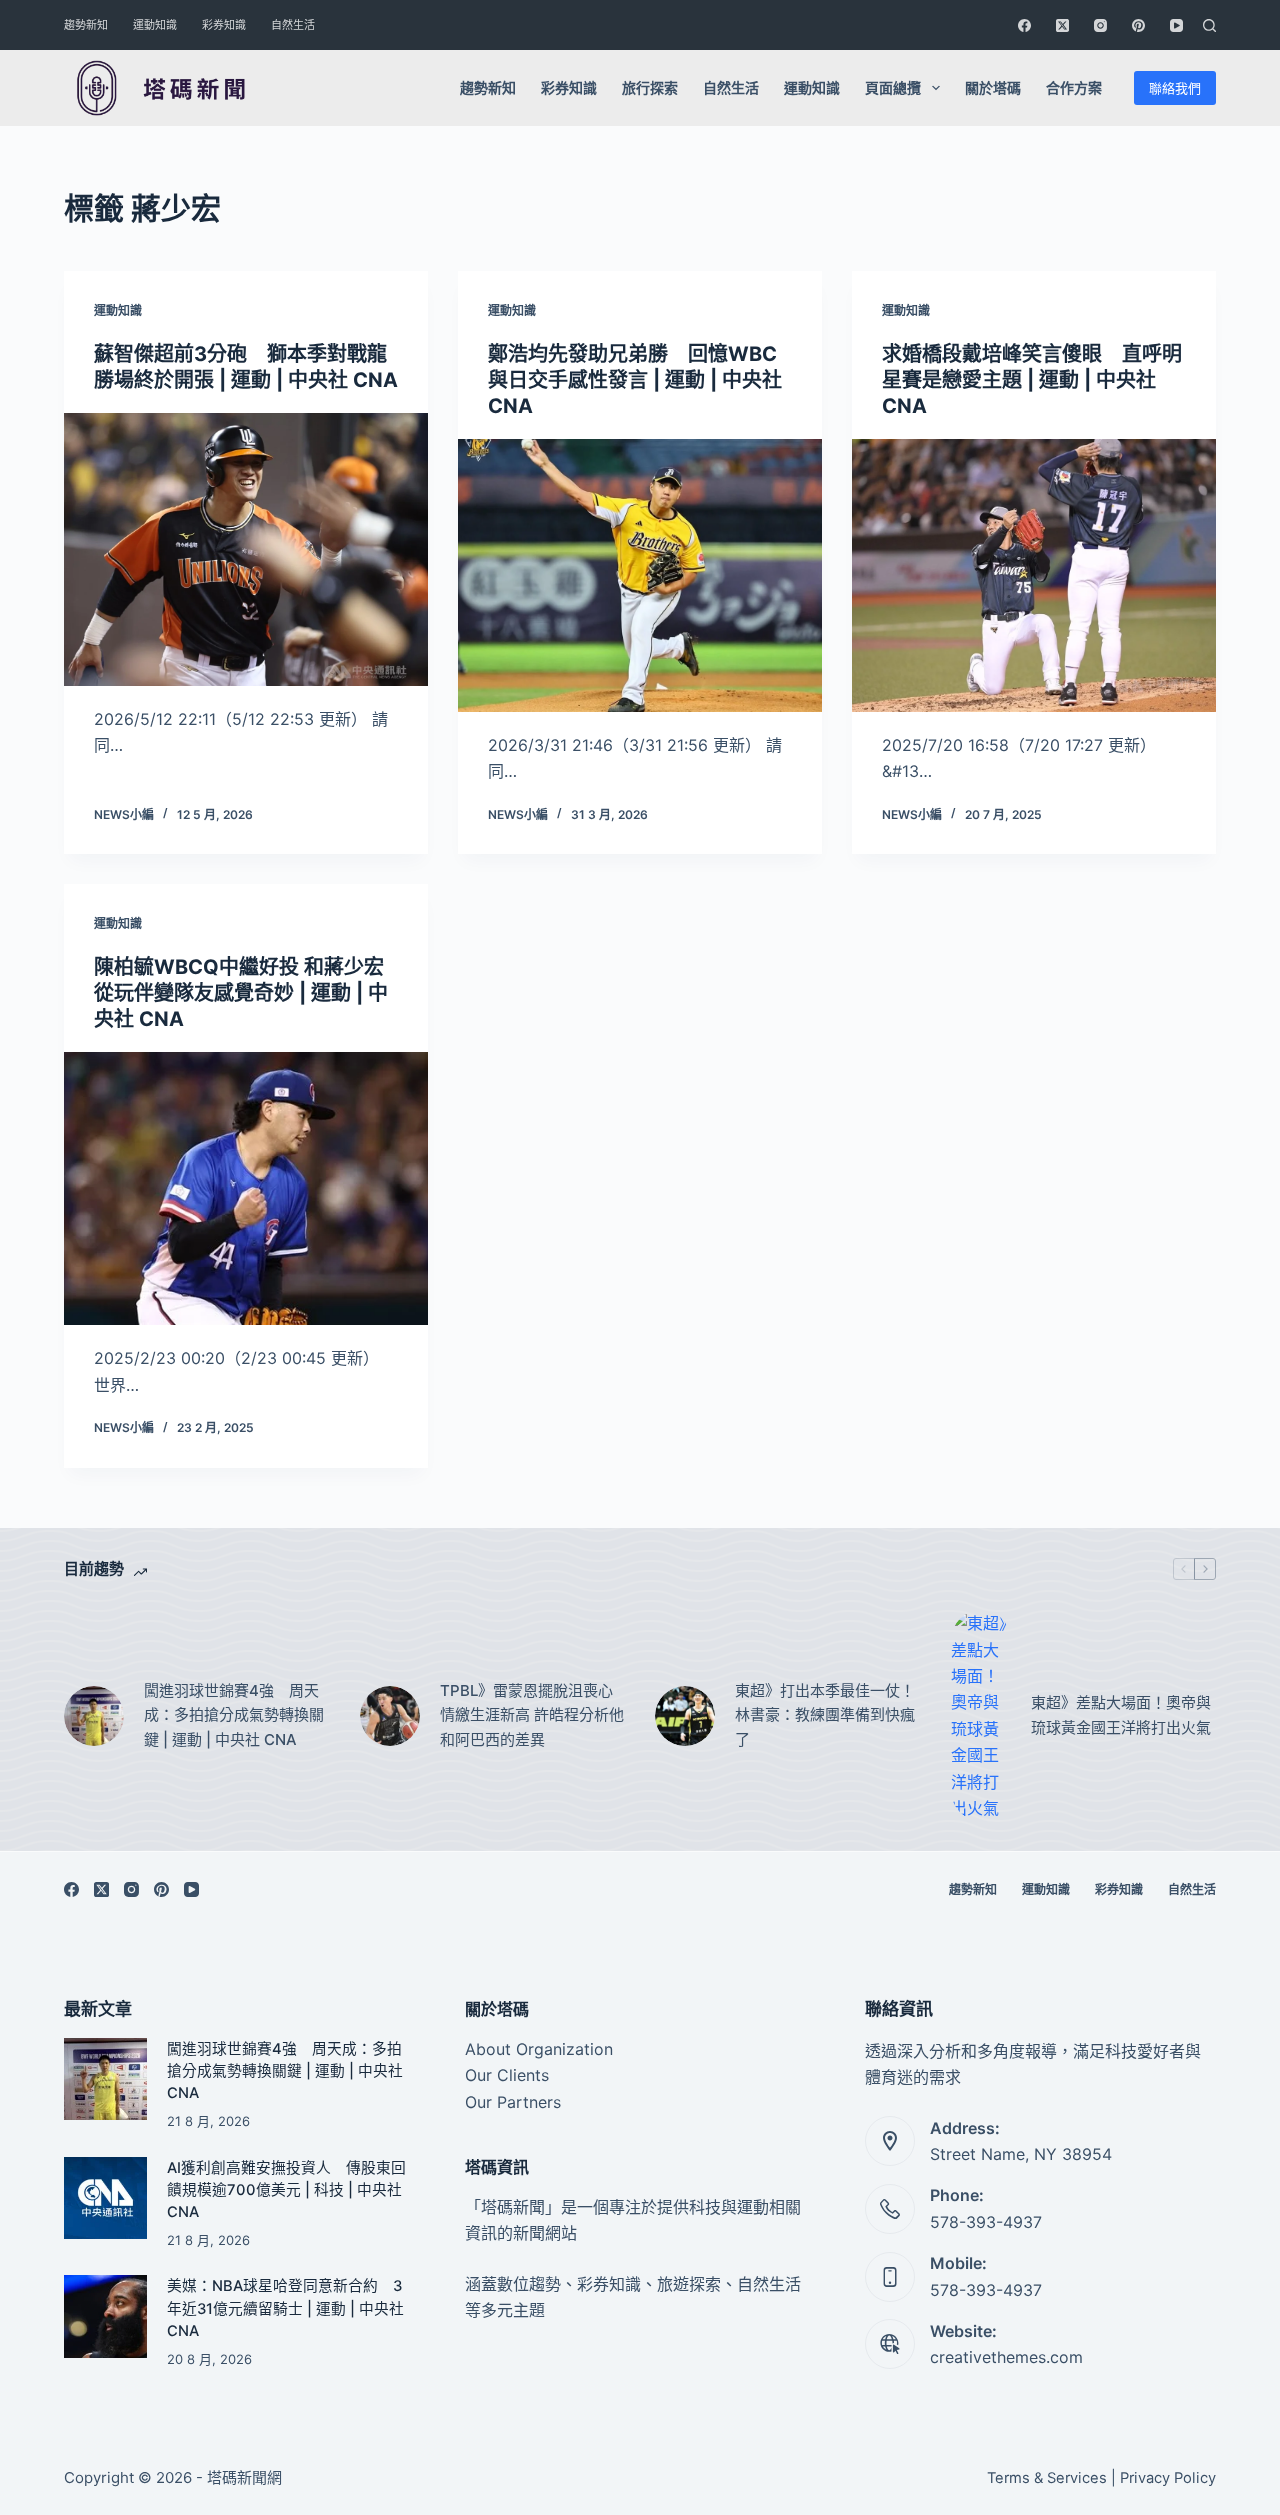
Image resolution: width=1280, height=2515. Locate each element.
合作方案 (1074, 87)
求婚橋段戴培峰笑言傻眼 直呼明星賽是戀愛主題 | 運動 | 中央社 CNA (1032, 380)
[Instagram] (1100, 25)
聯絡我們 (1175, 88)
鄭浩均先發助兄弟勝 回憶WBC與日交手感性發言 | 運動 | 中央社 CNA (635, 380)
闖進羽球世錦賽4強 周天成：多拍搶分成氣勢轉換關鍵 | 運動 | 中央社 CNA (234, 1715)
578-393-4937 (986, 2222)
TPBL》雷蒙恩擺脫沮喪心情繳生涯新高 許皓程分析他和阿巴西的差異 (532, 1715)
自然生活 (293, 25)
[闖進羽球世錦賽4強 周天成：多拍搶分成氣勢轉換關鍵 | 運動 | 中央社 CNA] (94, 1716)
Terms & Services (1047, 2478)
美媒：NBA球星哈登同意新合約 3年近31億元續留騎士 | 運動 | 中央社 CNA (285, 2308)
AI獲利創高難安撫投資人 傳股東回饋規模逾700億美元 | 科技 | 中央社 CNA (286, 2190)
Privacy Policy (1168, 2478)
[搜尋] (1209, 25)
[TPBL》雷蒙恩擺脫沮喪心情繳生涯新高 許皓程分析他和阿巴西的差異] (390, 1716)
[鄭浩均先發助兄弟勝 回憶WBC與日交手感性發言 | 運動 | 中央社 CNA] (640, 575)
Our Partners (513, 2102)
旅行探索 (650, 87)
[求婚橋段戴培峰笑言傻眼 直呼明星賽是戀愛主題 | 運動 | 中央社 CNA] (1034, 575)
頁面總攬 (893, 87)
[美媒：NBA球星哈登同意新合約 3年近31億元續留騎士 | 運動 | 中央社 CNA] (105, 2316)
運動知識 (155, 25)
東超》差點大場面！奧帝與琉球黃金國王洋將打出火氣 (1121, 1715)
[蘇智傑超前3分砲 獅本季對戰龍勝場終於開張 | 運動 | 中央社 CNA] (246, 549)
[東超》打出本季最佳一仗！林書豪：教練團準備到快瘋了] (685, 1716)
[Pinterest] (1138, 25)
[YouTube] (1176, 25)
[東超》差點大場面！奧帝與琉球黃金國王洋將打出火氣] (981, 1715)
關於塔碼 (993, 87)
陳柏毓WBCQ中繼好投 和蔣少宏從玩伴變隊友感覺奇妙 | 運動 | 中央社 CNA (241, 993)
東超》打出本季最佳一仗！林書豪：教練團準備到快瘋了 (825, 1715)
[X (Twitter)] (1062, 25)
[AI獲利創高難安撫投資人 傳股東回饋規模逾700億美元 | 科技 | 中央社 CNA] (105, 2198)
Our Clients (507, 2075)
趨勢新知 (86, 25)
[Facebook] (1024, 25)
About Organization (539, 2049)
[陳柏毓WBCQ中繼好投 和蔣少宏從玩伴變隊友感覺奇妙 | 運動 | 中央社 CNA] (246, 1188)
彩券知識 (224, 25)
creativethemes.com (1006, 2357)
